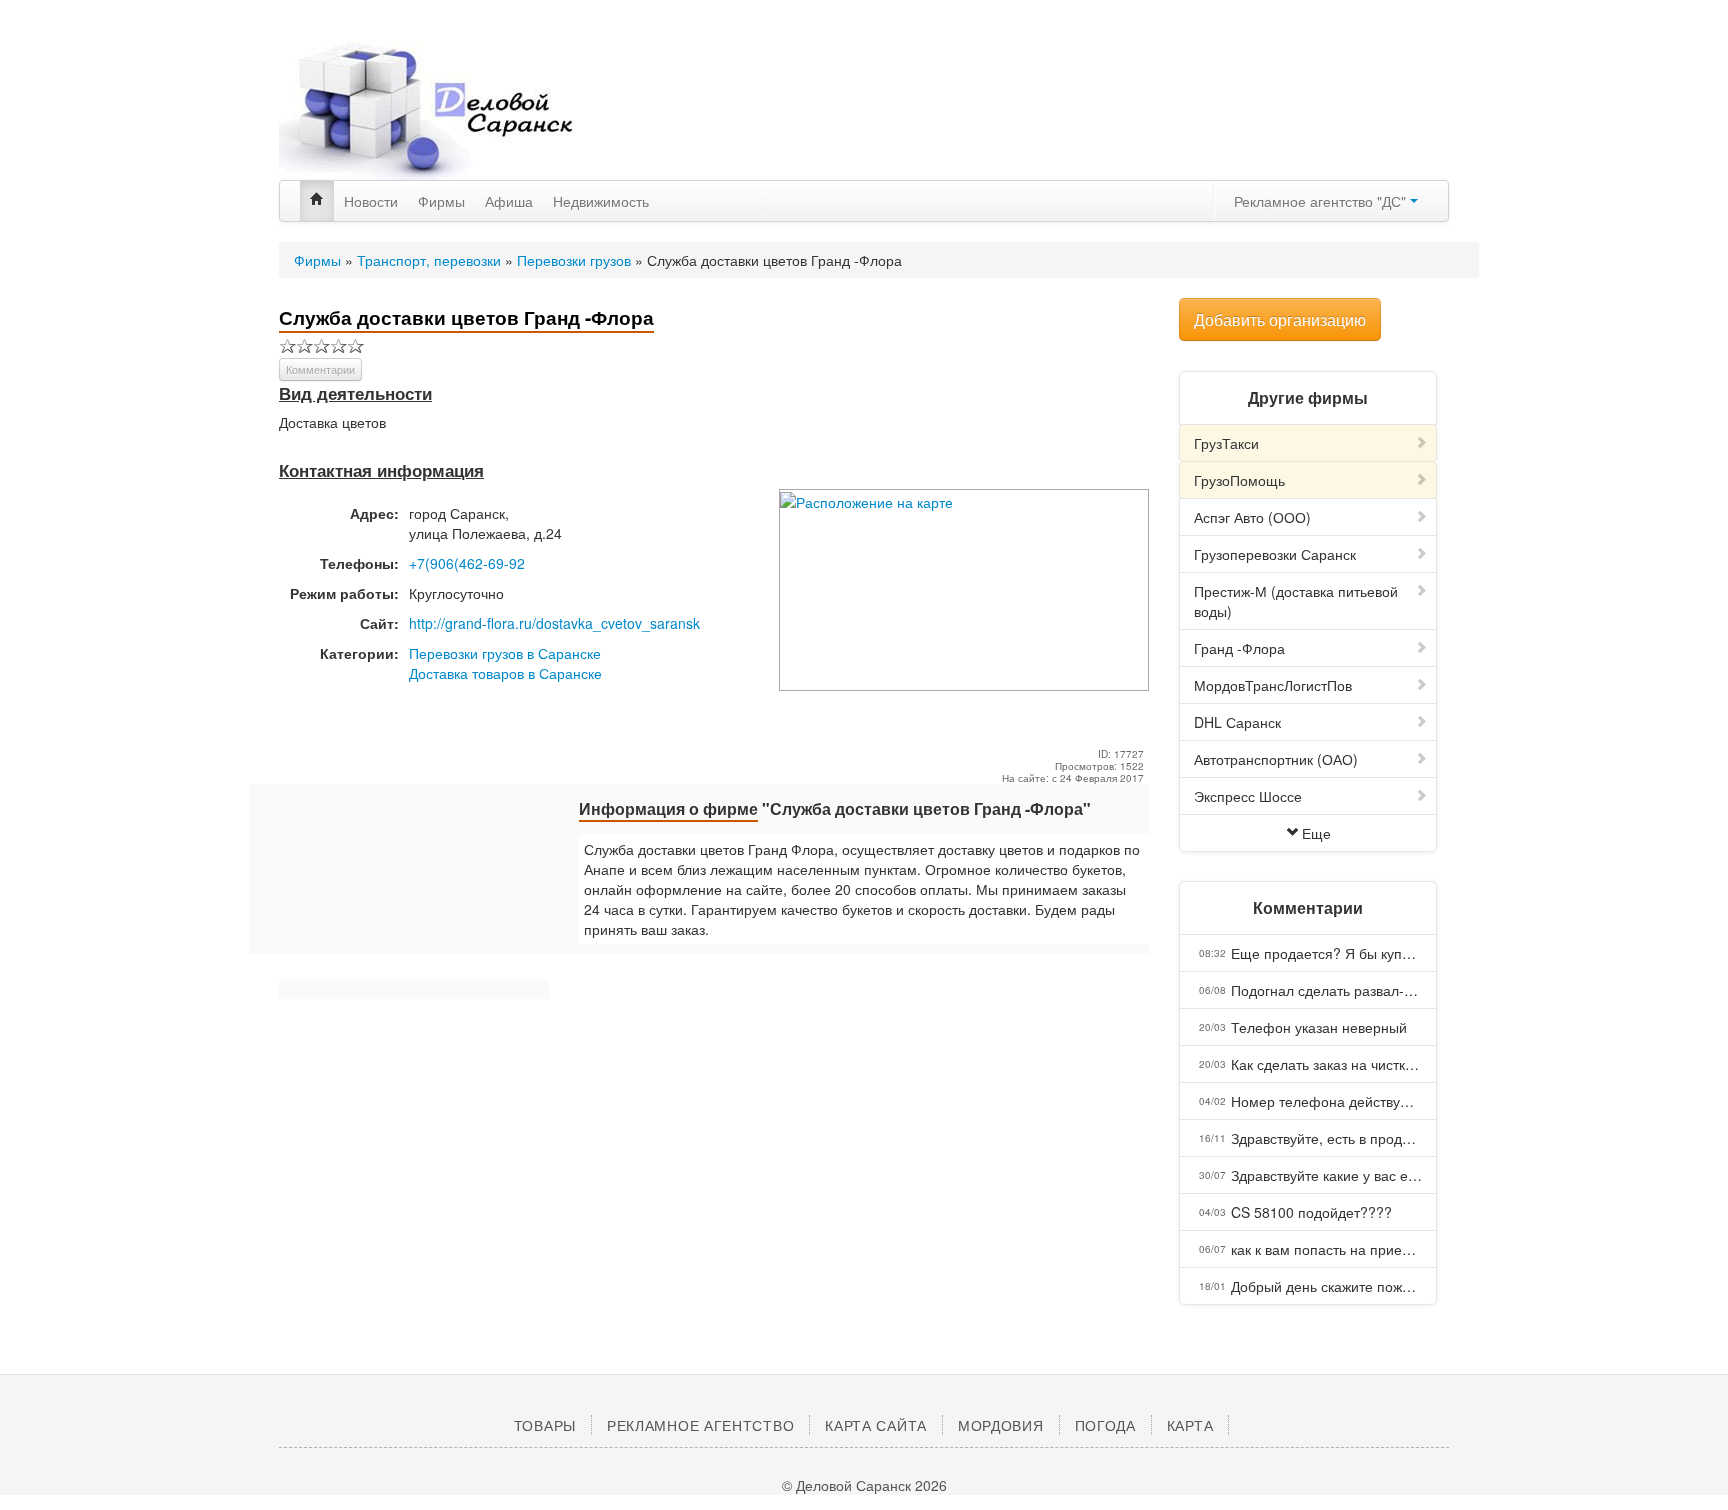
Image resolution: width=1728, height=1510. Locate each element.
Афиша (509, 201)
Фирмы (441, 201)
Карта (1190, 1425)
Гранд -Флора (1239, 648)
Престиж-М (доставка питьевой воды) (1296, 601)
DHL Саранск (1237, 722)
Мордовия (1001, 1425)
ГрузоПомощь (1239, 480)
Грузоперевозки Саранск (1275, 554)
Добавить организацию (1280, 319)
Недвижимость (601, 201)
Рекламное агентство (700, 1425)
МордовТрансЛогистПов (1273, 685)
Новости (371, 201)
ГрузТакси (1226, 443)
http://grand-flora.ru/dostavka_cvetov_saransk (554, 623)
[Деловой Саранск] (464, 110)
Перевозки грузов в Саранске (505, 653)
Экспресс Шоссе (1248, 796)
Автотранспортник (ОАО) (1276, 759)
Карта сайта (876, 1425)
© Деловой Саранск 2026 (864, 1485)
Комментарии (320, 369)
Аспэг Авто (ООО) (1252, 517)
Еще (1316, 833)
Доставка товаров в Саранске (505, 673)
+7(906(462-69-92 (467, 563)
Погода (1105, 1425)
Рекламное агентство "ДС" (1322, 201)
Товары (545, 1425)
